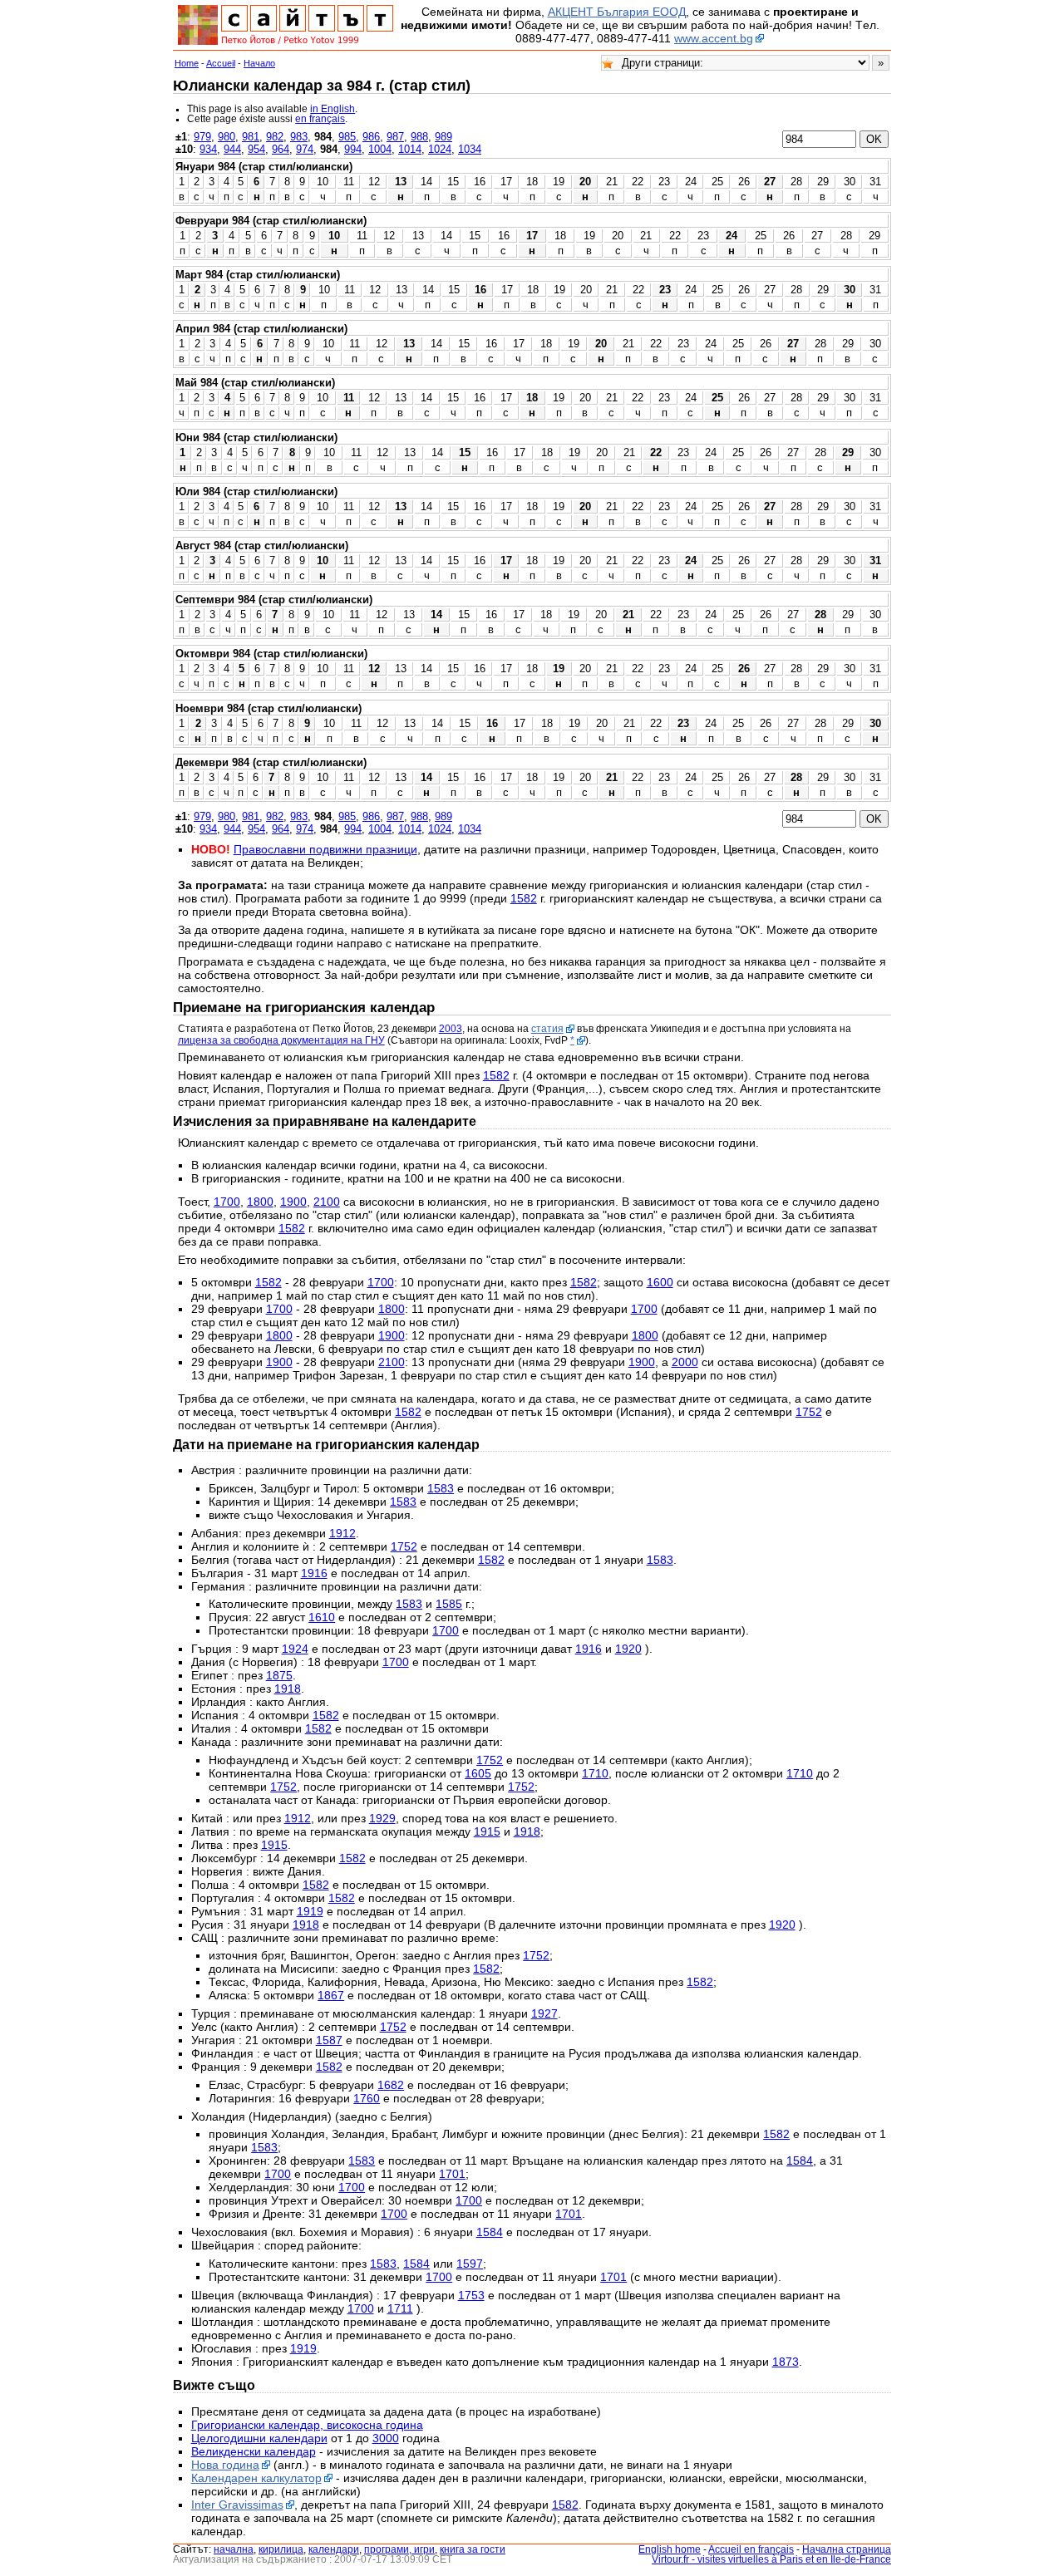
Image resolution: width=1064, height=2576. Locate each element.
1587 (329, 2040)
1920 (628, 1649)
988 (419, 137)
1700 (227, 1202)
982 (275, 137)
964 (281, 149)
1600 (660, 1282)
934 (208, 149)
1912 (342, 1533)
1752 (809, 1412)
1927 (544, 2013)
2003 (451, 1029)
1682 (391, 2085)
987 (395, 137)
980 (227, 137)
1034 (470, 149)
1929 (382, 1818)
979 (202, 137)
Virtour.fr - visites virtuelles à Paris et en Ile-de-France (771, 2559)
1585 (449, 1604)
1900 (293, 1202)
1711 (400, 2308)
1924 (295, 1649)
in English (332, 109)
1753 (471, 2295)
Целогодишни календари (259, 2438)
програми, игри (399, 2549)
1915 (487, 1831)
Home (187, 63)
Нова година (225, 2465)
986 (371, 137)
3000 (386, 2438)
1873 (786, 2362)
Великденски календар (254, 2451)
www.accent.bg (714, 38)
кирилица (281, 2549)
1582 (524, 898)
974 (305, 149)
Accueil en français (751, 2549)
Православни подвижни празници (325, 849)
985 (347, 137)
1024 (440, 149)
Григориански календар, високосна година (307, 2425)
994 (353, 149)
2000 (685, 1362)
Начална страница (847, 2549)
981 (251, 137)
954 (256, 149)
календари (334, 2549)
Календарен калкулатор (256, 2478)
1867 (331, 1995)
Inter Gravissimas (237, 2505)
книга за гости (473, 2549)
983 (299, 137)
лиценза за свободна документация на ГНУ (281, 1040)
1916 (314, 1573)
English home (670, 2549)
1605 (478, 1773)
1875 (279, 1675)
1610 (322, 1617)
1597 (470, 2264)
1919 (310, 1911)
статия (547, 1029)
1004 (380, 149)
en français (320, 119)
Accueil (221, 63)
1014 (410, 149)
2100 (327, 1202)
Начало (259, 63)
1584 (800, 2161)
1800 (260, 1202)
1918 (288, 1689)
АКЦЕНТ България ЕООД (617, 12)
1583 (441, 1488)
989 (443, 137)
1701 (452, 2174)
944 (232, 149)
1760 (367, 2098)
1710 (595, 1773)
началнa (234, 2549)
